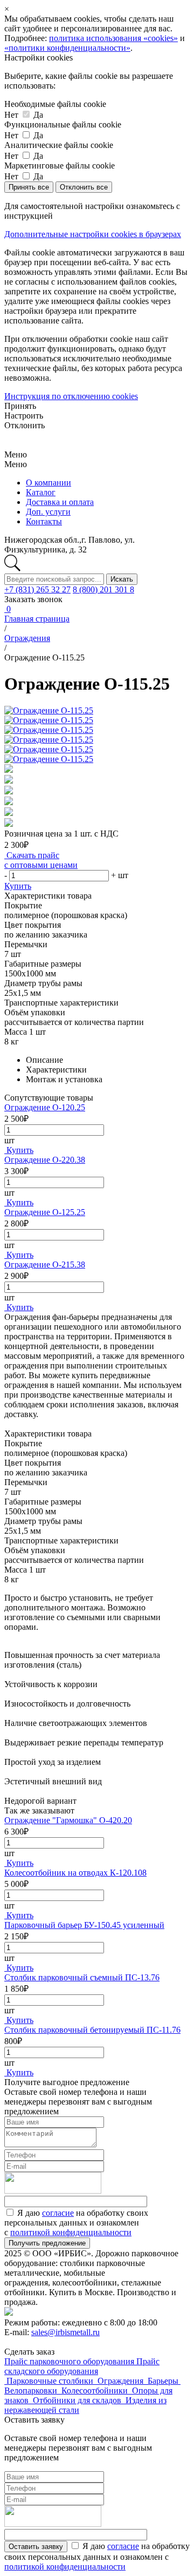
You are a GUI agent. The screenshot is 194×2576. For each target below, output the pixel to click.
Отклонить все (84, 187)
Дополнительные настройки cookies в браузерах (93, 234)
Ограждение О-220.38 (45, 1160)
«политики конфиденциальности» (67, 48)
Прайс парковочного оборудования (70, 2361)
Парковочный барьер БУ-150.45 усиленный (84, 1925)
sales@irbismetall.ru (65, 2332)
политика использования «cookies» (113, 38)
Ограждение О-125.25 (45, 1212)
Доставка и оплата (60, 502)
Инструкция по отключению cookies (71, 396)
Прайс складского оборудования (82, 2366)
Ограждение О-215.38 (45, 1265)
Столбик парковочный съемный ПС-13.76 (82, 1977)
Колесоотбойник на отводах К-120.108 (75, 1873)
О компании (48, 483)
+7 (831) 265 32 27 (37, 589)
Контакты (44, 521)
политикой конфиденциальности (71, 2232)
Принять (20, 406)
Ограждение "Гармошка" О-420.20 (68, 1820)
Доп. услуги (48, 512)
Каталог (41, 492)
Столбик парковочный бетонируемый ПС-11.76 (92, 2030)
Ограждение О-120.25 (45, 1107)
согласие (58, 2213)
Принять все (29, 187)
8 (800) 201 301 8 (103, 589)
